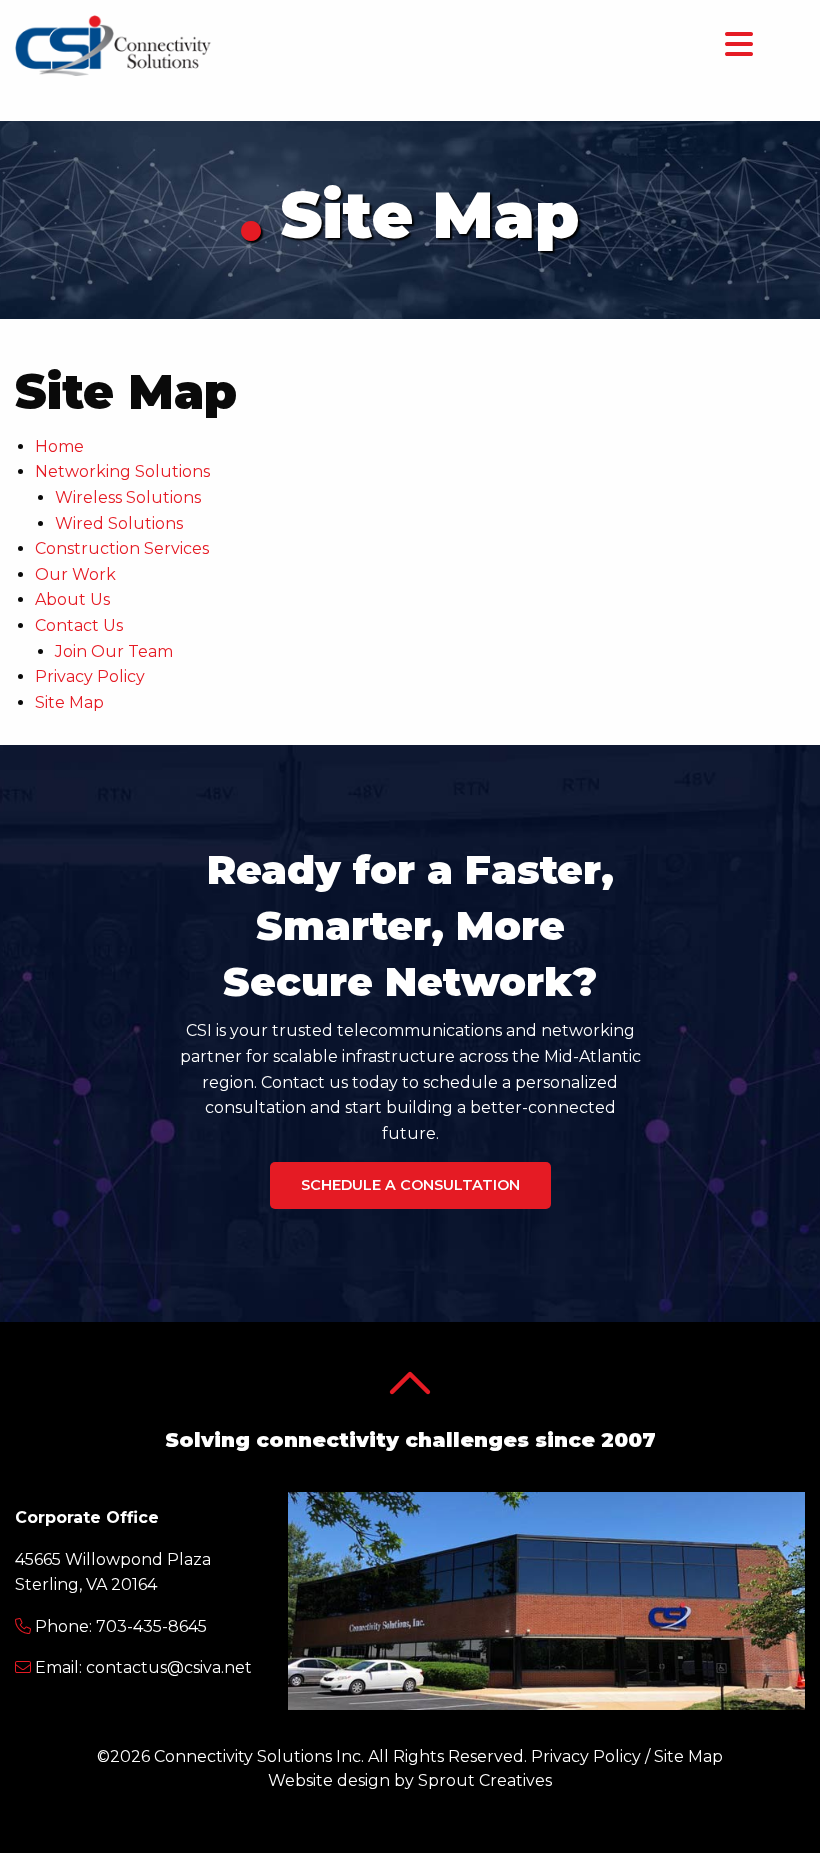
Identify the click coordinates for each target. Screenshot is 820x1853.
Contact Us (79, 625)
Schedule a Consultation (410, 1185)
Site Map (69, 702)
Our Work (75, 574)
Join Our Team (114, 651)
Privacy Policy (90, 676)
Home (59, 446)
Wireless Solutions (128, 497)
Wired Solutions (119, 523)
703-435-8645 (151, 1626)
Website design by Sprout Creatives (410, 1780)
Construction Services (122, 548)
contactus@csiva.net (169, 1667)
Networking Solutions (122, 471)
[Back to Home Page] (114, 44)
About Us (72, 599)
